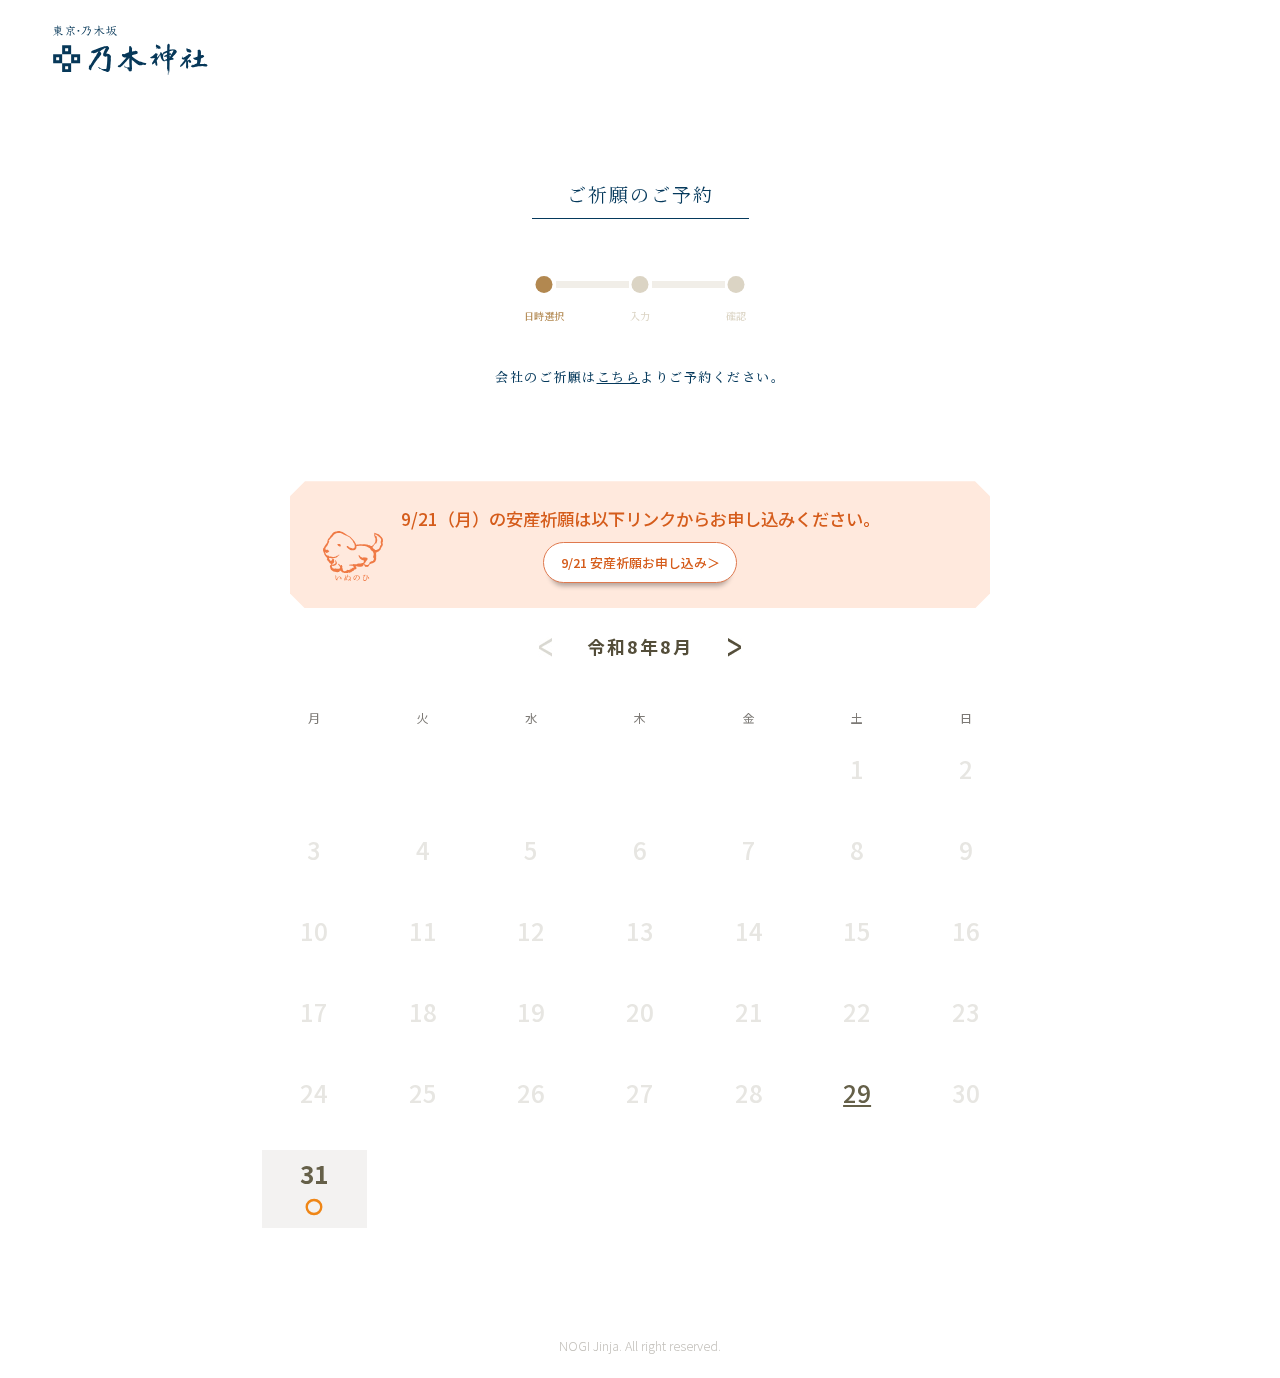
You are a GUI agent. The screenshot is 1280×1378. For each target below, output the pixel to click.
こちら (619, 376)
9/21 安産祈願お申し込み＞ (640, 562)
